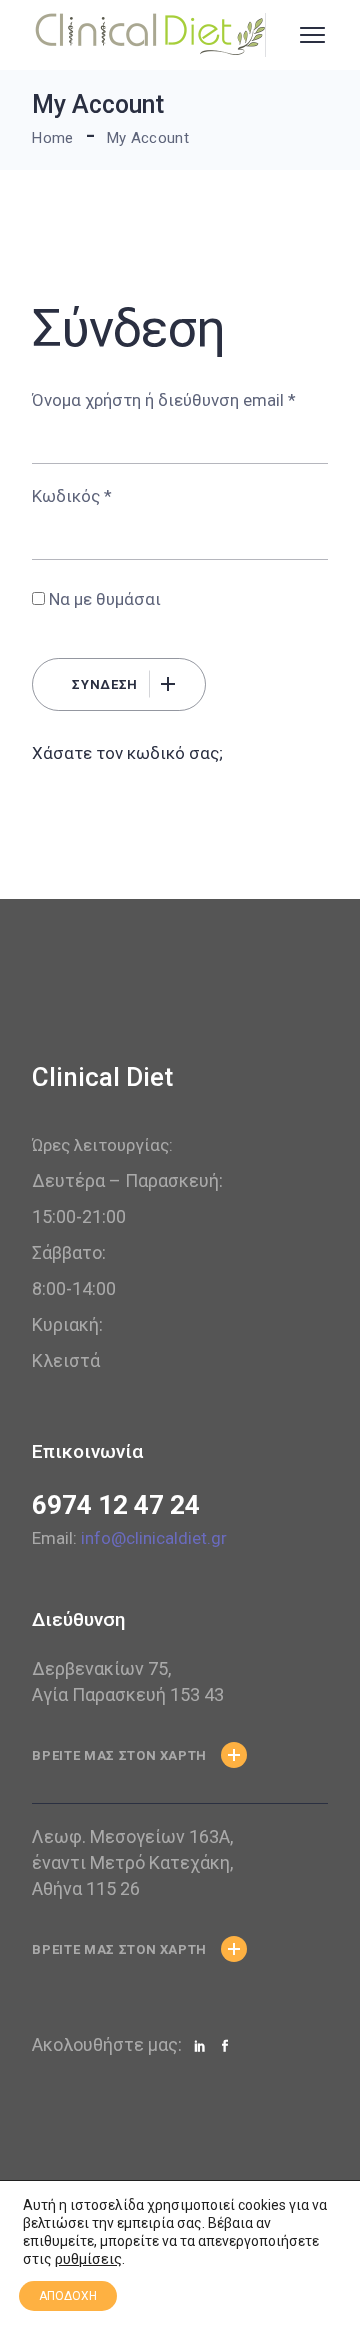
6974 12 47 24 (116, 1505)
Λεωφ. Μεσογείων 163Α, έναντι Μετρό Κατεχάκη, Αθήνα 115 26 (132, 1862)
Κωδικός (72, 496)
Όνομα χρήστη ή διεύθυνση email (164, 400)
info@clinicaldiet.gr (154, 1538)
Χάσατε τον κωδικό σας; (127, 753)
